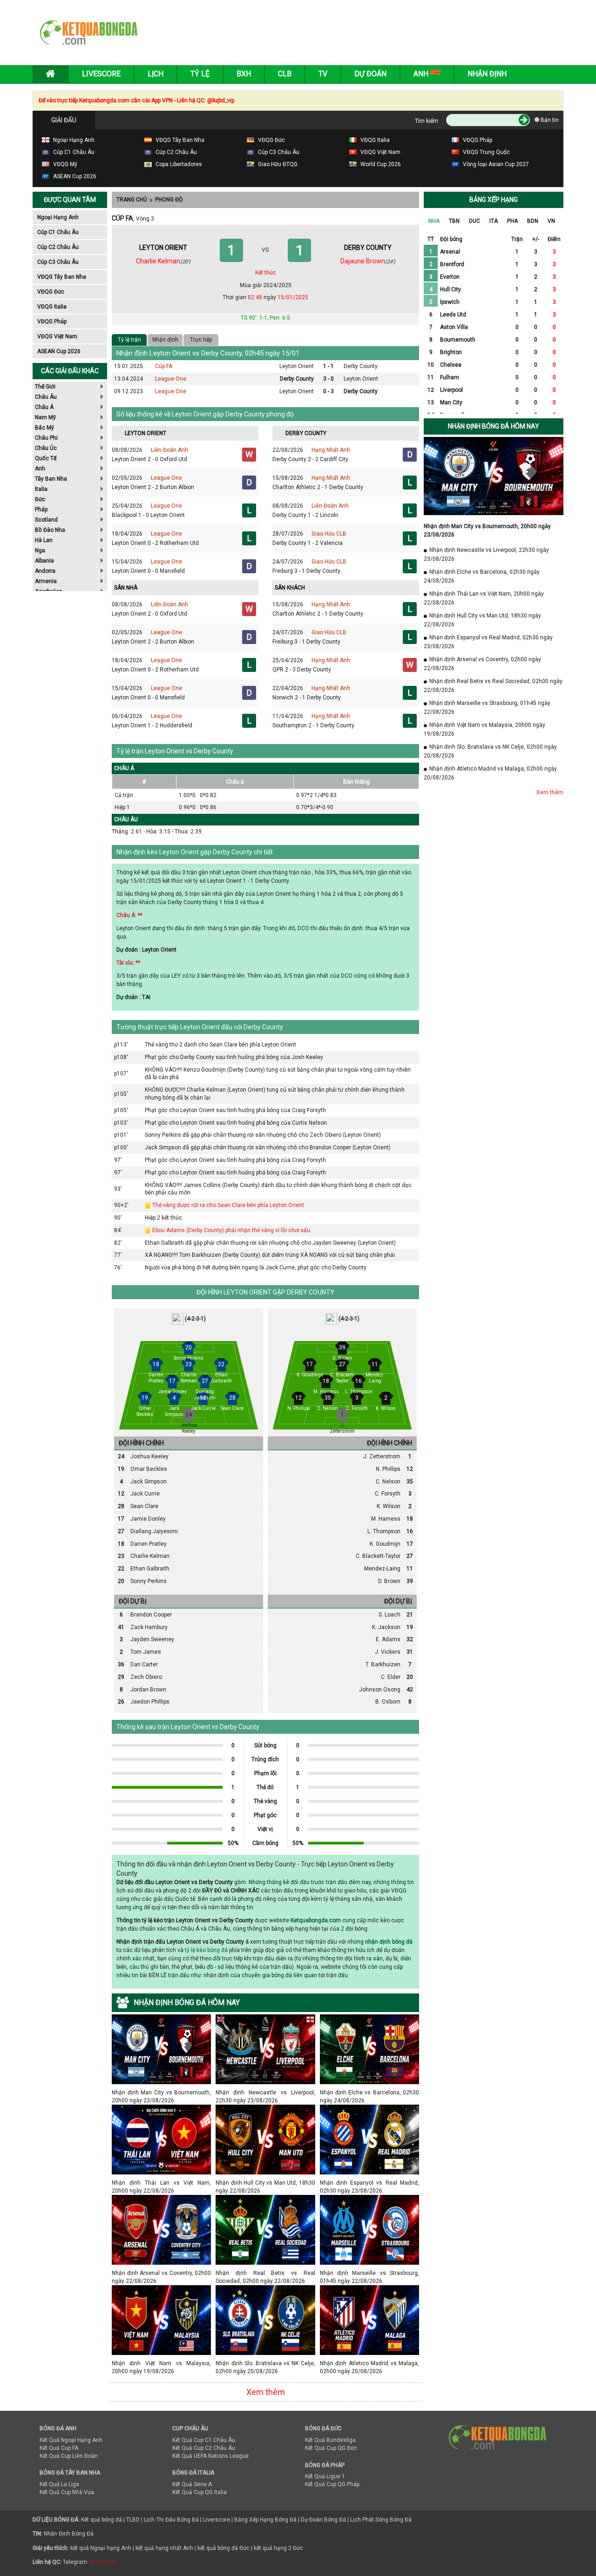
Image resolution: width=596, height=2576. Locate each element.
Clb (285, 74)
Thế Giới (45, 387)
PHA (512, 221)
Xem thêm (266, 2392)
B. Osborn (388, 1702)
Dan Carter (144, 1664)
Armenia (46, 581)
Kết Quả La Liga (59, 2484)
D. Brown (389, 1581)
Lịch (156, 74)
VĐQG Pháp (52, 322)
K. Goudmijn (385, 1544)
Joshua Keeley (149, 1456)
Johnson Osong (380, 1690)
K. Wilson (389, 1506)
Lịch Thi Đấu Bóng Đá (171, 2520)
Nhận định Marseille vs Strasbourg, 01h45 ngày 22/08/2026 (369, 2273)
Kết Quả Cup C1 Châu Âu (204, 2440)
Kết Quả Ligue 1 (325, 2476)
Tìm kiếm (427, 121)
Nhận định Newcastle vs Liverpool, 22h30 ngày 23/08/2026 (265, 2092)
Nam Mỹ (45, 417)
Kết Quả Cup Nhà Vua (67, 2492)
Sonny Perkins (149, 1581)
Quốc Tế (46, 458)
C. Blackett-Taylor (378, 1556)
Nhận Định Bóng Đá (69, 2534)
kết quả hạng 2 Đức (278, 2548)
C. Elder (391, 1677)
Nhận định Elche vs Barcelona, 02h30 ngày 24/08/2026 (369, 2092)
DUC (474, 221)
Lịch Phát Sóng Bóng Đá (381, 2520)
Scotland (46, 520)
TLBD (133, 2520)
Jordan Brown (148, 1690)
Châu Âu (46, 397)
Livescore (101, 74)
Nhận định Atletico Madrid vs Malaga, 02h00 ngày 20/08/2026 (369, 2363)
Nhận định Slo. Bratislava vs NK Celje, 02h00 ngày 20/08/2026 (265, 2363)
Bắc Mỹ (44, 428)
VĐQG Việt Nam (57, 336)
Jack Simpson (149, 1482)
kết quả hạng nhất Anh (164, 2548)
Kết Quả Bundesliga (330, 2440)
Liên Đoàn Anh (169, 450)
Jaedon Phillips (150, 1702)
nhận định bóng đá (389, 1942)
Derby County (361, 366)
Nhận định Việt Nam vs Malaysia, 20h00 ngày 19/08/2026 (161, 2363)
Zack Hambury (149, 1627)
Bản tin (549, 120)
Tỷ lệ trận (129, 340)
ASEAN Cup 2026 (59, 351)
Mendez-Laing (382, 1569)
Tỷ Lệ (200, 74)
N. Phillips (388, 1469)
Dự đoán (370, 74)
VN (551, 221)
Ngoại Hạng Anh (58, 217)
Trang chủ (132, 200)
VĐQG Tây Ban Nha (62, 277)
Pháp (41, 510)
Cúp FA (164, 366)
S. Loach (389, 1615)
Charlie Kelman (150, 1556)
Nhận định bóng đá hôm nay (494, 426)
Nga (40, 550)
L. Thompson (384, 1531)
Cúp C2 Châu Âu (58, 247)
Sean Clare (144, 1506)
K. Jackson (386, 1627)
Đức (40, 499)
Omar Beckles (149, 1469)
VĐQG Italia (52, 307)
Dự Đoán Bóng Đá (323, 2520)
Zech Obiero (146, 1677)
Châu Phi (46, 438)
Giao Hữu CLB (329, 534)
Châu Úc (46, 448)
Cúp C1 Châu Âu (58, 232)
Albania (44, 561)
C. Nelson (388, 1482)
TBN (454, 221)
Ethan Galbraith (150, 1569)
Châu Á (44, 407)
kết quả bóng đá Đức (223, 2548)
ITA (494, 221)
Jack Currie (145, 1494)
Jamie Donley (148, 1519)
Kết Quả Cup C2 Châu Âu (204, 2448)
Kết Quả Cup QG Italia (200, 2492)
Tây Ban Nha (51, 479)
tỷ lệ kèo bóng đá (206, 1950)
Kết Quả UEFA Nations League (210, 2456)
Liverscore (217, 2520)
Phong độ (169, 200)
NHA (434, 221)
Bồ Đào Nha (50, 530)
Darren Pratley (149, 1544)
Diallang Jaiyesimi (154, 1531)
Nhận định (487, 74)
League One (171, 379)
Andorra (45, 571)
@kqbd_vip (103, 2562)
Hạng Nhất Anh (331, 450)
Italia (41, 489)
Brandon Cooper (151, 1615)
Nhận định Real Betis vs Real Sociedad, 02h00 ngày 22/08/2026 (265, 2273)
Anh (40, 469)
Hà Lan (44, 540)
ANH (422, 74)
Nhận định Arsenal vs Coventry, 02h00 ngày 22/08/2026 (161, 2273)
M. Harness (386, 1519)
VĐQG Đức (51, 292)
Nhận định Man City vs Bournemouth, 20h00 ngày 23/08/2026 (161, 2092)
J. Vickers (388, 1652)
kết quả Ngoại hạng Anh (101, 2548)
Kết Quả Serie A (192, 2484)
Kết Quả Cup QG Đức (331, 2448)
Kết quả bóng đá (102, 2520)
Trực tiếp (201, 340)
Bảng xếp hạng (494, 200)
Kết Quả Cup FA (59, 2448)
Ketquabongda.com (316, 1920)
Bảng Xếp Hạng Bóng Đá (265, 2520)
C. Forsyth (388, 1494)
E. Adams (388, 1639)
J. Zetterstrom (382, 1456)
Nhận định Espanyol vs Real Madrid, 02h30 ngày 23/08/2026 (369, 2183)
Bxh (244, 74)
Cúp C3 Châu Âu (58, 262)
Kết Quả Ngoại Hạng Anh (71, 2440)
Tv (323, 74)
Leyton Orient (297, 366)
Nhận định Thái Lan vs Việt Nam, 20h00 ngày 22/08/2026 (161, 2183)
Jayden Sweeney (152, 1639)
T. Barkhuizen (383, 1664)
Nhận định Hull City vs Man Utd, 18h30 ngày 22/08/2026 (265, 2183)
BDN (533, 221)
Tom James (146, 1652)
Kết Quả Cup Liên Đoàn (69, 2456)
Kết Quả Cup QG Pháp (332, 2484)
